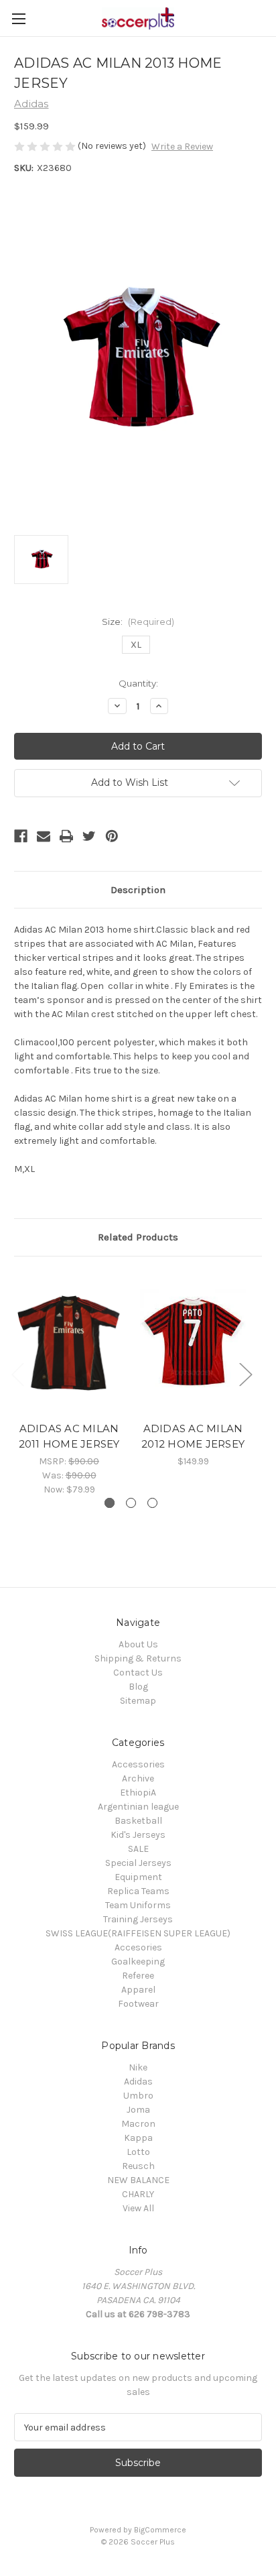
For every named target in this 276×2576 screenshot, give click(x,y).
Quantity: (138, 683)
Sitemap (138, 1701)
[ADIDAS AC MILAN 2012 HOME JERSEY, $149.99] (193, 1342)
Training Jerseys (138, 1919)
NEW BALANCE (138, 2180)
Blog (138, 1687)
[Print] (66, 836)
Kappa (138, 2138)
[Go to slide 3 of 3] (152, 1503)
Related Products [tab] (138, 1237)
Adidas (138, 2082)
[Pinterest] (112, 836)
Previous (17, 1373)
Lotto (138, 2152)
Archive (138, 1778)
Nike (138, 2067)
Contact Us (138, 1673)
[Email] (44, 836)
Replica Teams (138, 1891)
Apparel (138, 1990)
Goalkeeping (138, 1962)
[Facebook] (21, 836)
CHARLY (138, 2194)
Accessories (138, 1764)
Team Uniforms (138, 1905)
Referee (138, 1976)
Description (138, 890)
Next (245, 1373)
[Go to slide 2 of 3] (131, 1503)
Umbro (138, 2096)
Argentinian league (138, 1807)
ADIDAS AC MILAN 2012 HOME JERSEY (193, 1436)
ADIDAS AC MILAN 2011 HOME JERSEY (69, 1436)
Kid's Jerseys (138, 1835)
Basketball (138, 1821)
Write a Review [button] (182, 147)
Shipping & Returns (138, 1658)
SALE (138, 1849)
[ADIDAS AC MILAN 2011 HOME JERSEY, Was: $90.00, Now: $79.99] (69, 1342)
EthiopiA (138, 1793)
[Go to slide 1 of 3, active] (110, 1503)
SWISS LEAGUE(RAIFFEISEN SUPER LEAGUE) (138, 1933)
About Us (138, 1644)
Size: (138, 622)
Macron (138, 2124)
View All (138, 2208)
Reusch (138, 2166)
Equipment (138, 1877)
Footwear (138, 2004)
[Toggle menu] (18, 18)
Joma (138, 2110)
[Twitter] (89, 836)
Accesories (138, 1947)
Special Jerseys (138, 1863)
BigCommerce (160, 2530)
